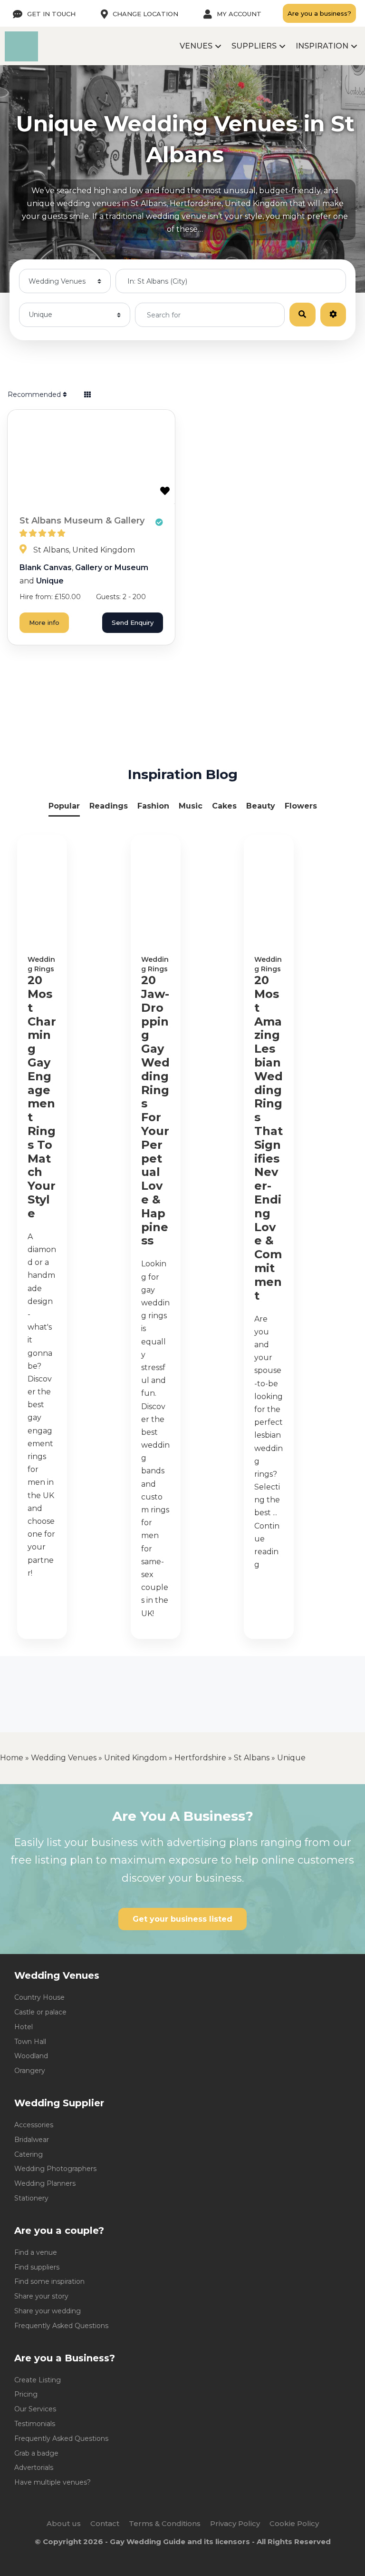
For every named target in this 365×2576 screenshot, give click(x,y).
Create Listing (38, 2380)
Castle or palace (40, 2012)
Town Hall (30, 2042)
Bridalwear (32, 2140)
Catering (29, 2154)
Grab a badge (36, 2453)
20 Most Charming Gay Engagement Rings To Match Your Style (42, 1097)
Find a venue (36, 2252)
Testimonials (35, 2424)
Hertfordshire (200, 1758)
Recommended (35, 395)
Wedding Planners (45, 2183)
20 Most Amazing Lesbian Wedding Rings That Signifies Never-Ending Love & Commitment (269, 1138)
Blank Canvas (46, 568)
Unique (50, 581)
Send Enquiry (133, 622)
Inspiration (322, 46)
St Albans (252, 1758)
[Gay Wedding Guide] (21, 59)
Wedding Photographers (55, 2169)
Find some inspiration (49, 2281)
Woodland (31, 2056)
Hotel (24, 2027)
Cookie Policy (294, 2523)
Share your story (41, 2296)
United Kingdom (135, 1758)
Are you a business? (319, 13)
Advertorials (34, 2467)
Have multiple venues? (53, 2482)
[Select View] (87, 395)
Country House (39, 1997)
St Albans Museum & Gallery (82, 521)
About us (64, 2523)
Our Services (35, 2409)
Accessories (34, 2125)
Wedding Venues (64, 1758)
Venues (196, 46)
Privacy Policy (235, 2523)
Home (12, 1758)
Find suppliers (37, 2267)
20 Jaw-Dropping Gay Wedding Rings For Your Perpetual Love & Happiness (155, 1110)
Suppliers (254, 46)
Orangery (30, 2071)
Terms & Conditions (165, 2523)
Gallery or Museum (112, 568)
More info (44, 622)
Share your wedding (48, 2311)
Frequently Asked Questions (61, 2326)
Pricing (26, 2394)
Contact (105, 2523)
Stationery (31, 2198)
